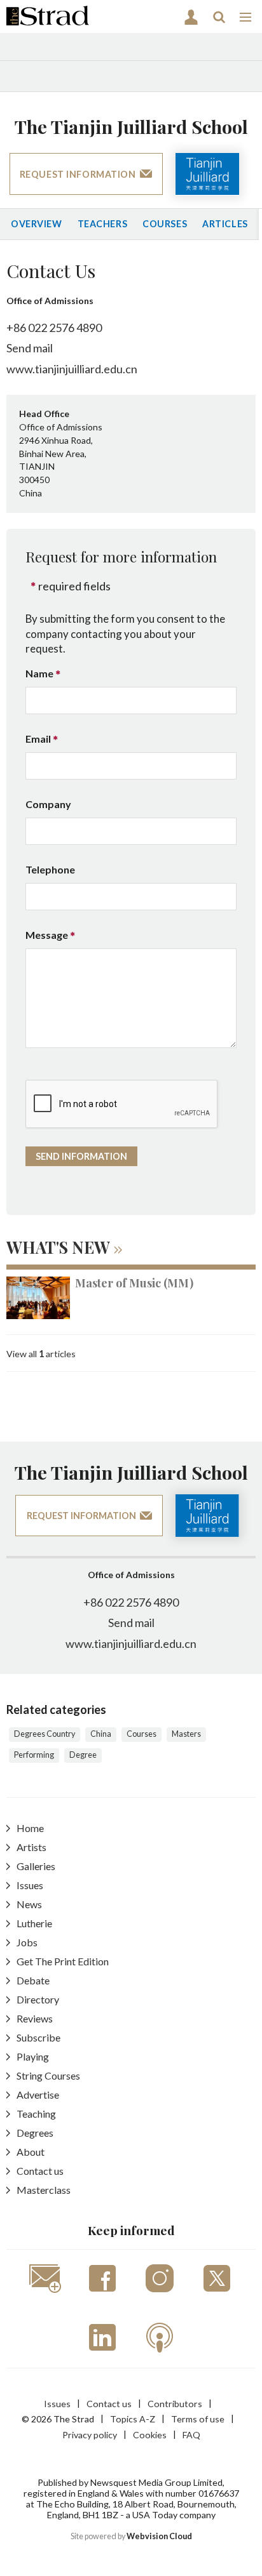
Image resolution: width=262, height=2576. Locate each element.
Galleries (36, 1866)
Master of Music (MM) (134, 1283)
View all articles (41, 1354)
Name (39, 673)
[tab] (131, 1249)
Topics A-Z (133, 2419)
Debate (33, 1980)
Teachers (103, 224)
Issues (30, 1885)
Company (48, 804)
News (29, 1904)
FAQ (191, 2435)
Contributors (175, 2404)
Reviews (35, 2018)
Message (47, 935)
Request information (78, 174)
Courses (165, 224)
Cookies (150, 2435)
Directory (38, 1999)
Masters (186, 1734)
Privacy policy (90, 2435)
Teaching (36, 2114)
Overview (37, 224)
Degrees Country (45, 1734)
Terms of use (198, 2419)
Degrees (35, 2133)
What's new (58, 1247)
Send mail (30, 348)
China (101, 1734)
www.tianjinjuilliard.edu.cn (72, 369)
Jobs (27, 1942)
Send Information (81, 1156)
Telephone (50, 869)
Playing (33, 2056)
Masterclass (44, 2190)
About (31, 2152)
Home (30, 1828)
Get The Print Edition (63, 1961)
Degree (83, 1755)
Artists (31, 1847)
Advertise (38, 2095)
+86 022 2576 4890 (54, 328)
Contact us (40, 2171)
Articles (225, 224)
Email (38, 739)
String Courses (48, 2075)
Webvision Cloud (159, 2536)
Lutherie (34, 1923)
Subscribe (38, 2037)
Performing (34, 1755)
